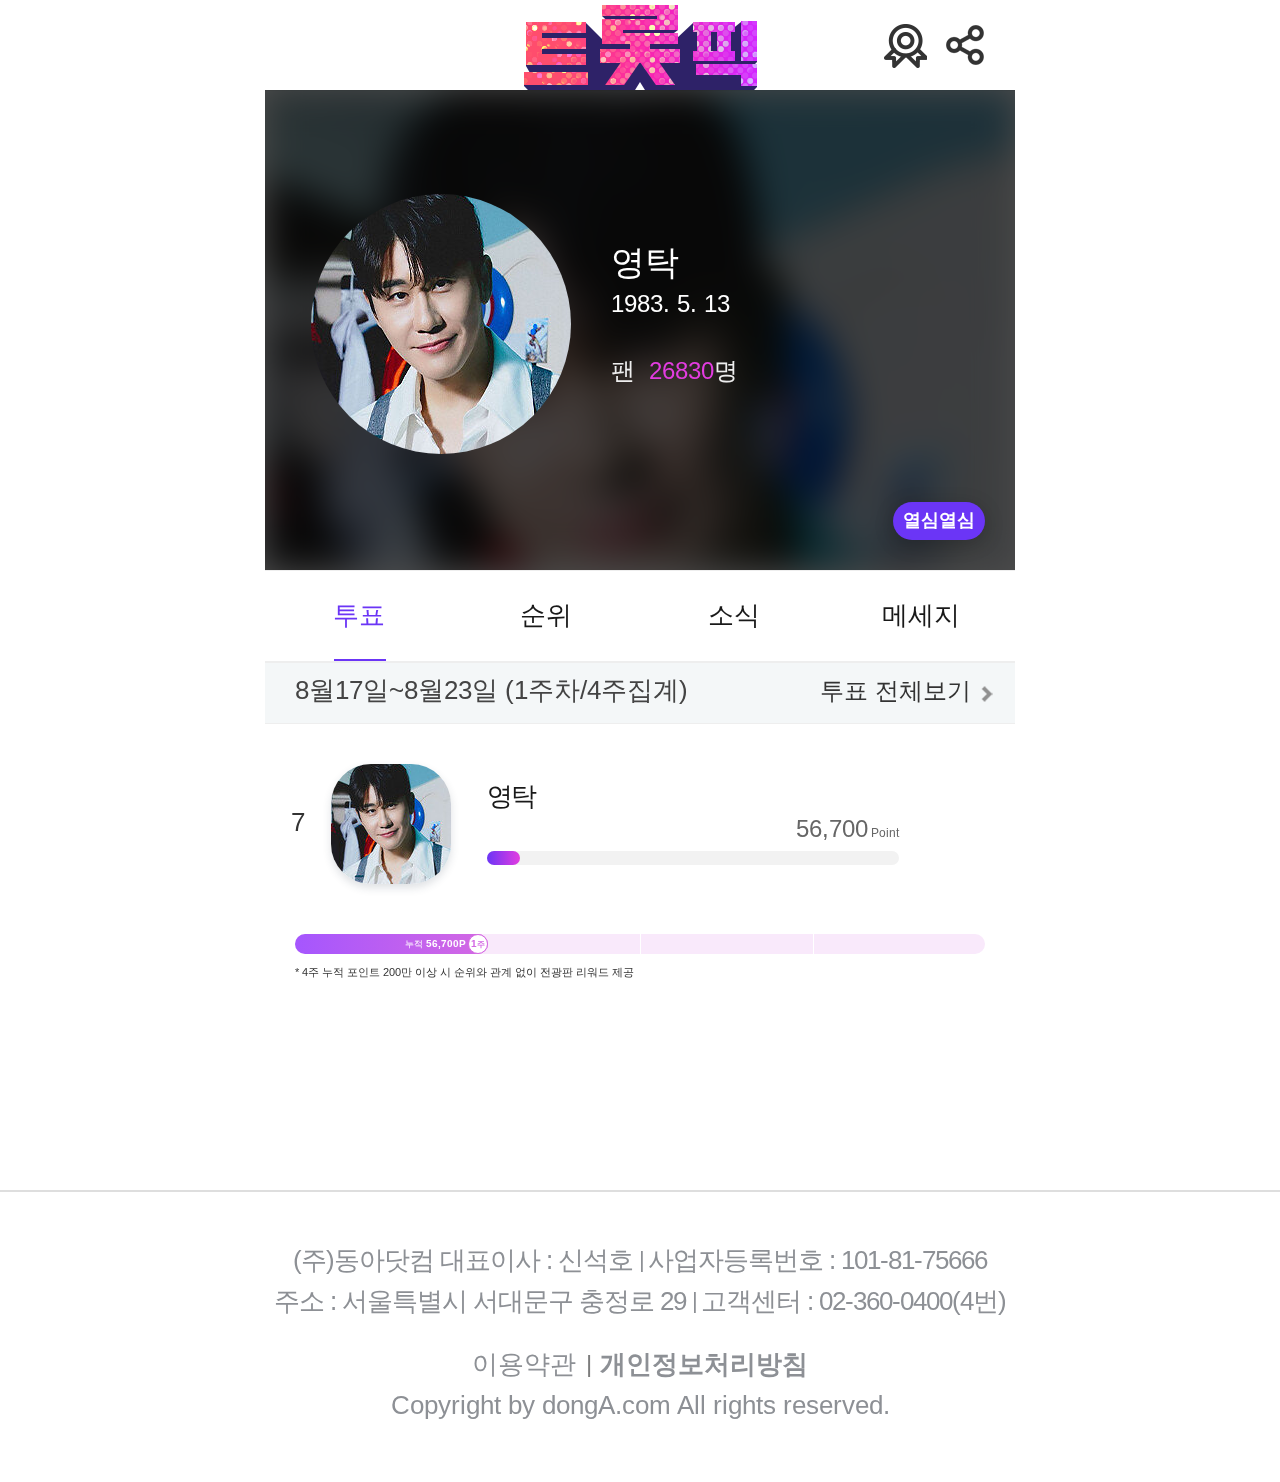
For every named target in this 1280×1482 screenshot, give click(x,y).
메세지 (921, 615)
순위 (546, 615)
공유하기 (965, 45)
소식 (734, 615)
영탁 (511, 796)
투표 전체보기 (895, 691)
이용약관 (524, 1364)
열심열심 (939, 520)
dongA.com (606, 1405)
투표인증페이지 (905, 45)
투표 (359, 615)
